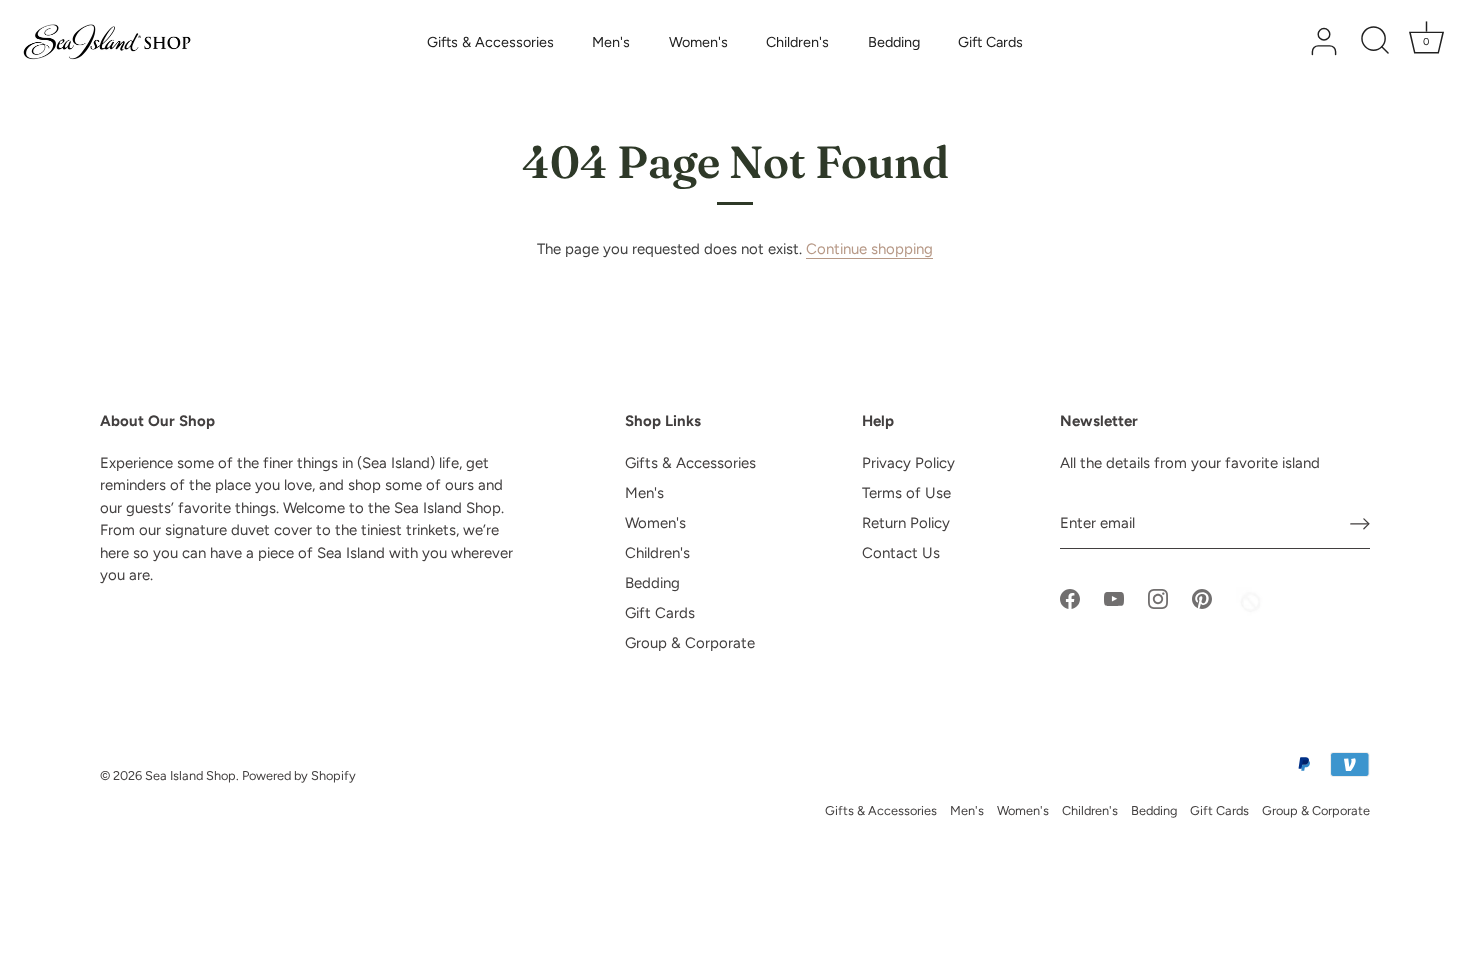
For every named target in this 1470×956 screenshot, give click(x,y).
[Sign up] (1360, 524)
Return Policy (906, 523)
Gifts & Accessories (490, 42)
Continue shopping (869, 249)
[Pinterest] (1202, 598)
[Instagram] (1158, 598)
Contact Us (901, 553)
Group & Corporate (690, 643)
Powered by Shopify (299, 775)
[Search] (1375, 42)
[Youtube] (1114, 598)
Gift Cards (990, 42)
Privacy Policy (908, 463)
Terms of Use (906, 493)
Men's (611, 42)
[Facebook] (1070, 598)
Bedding (894, 42)
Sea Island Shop (190, 775)
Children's (797, 42)
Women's (698, 42)
